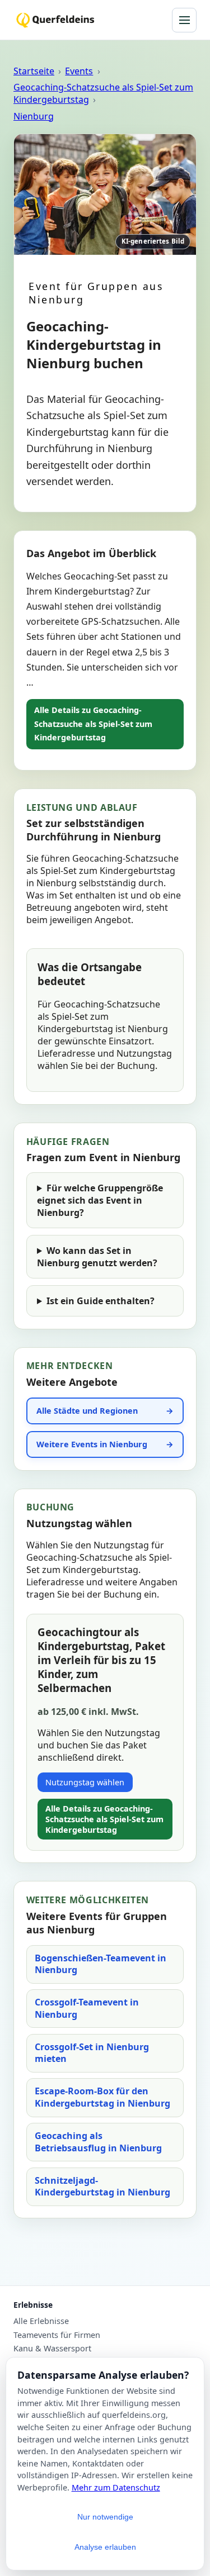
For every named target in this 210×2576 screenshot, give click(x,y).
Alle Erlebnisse (41, 2321)
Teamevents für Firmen (57, 2335)
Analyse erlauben (105, 2547)
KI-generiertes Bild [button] (153, 241)
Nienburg (34, 116)
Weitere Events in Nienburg (92, 1444)
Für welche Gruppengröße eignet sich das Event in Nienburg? (100, 1200)
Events (79, 71)
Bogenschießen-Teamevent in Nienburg (101, 1964)
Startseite (34, 71)
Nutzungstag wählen (85, 1782)
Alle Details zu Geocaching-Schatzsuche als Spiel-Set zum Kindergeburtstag (93, 724)
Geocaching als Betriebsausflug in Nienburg (98, 2142)
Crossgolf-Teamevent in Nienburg (87, 2008)
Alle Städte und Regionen (87, 1411)
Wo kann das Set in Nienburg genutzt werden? (97, 1257)
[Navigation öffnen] (184, 20)
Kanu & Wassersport (52, 2349)
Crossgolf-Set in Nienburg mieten (92, 2053)
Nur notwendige (105, 2517)
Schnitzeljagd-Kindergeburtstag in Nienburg (102, 2187)
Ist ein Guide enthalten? (101, 1301)
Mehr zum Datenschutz (116, 2487)
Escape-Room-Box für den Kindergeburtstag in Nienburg (102, 2097)
